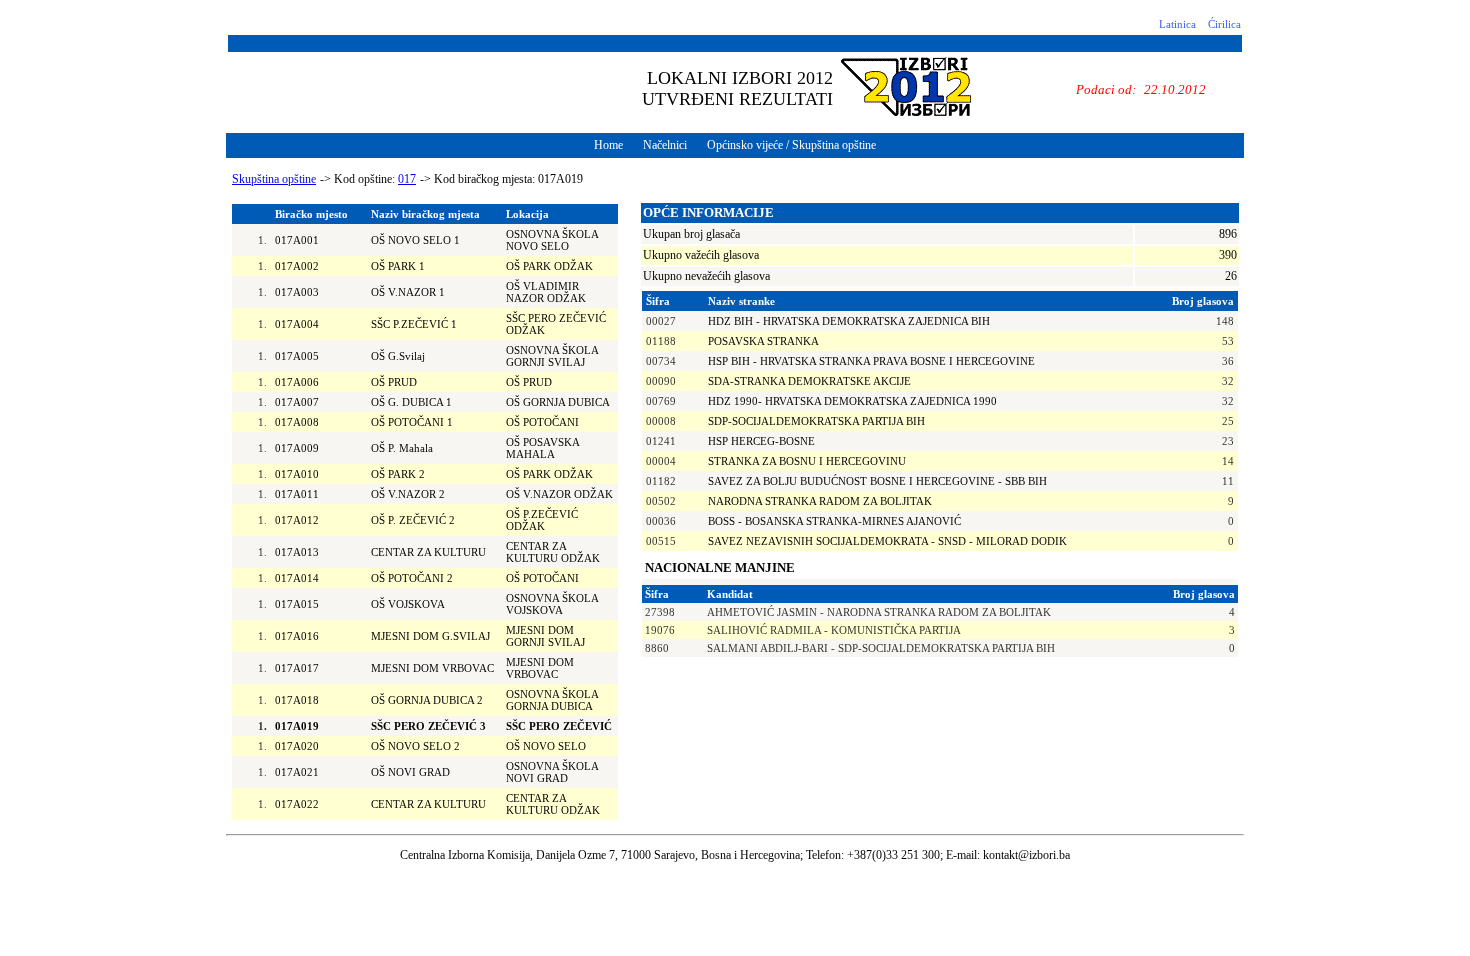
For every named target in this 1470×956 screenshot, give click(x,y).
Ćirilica (1224, 24)
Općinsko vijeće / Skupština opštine (791, 145)
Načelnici (665, 145)
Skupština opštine (274, 179)
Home (608, 145)
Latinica (1177, 24)
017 (407, 179)
